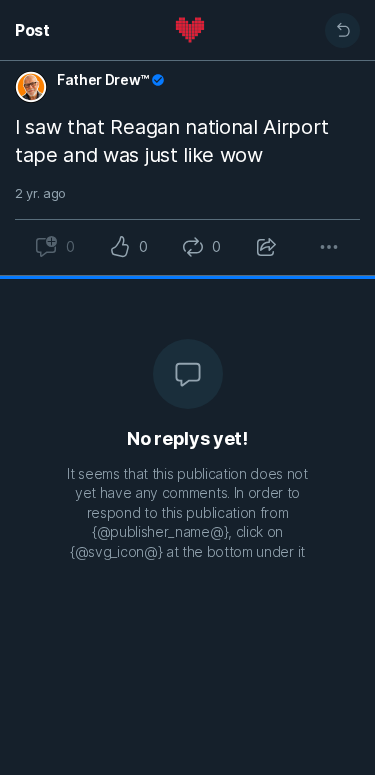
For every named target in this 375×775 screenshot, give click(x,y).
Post (32, 30)
